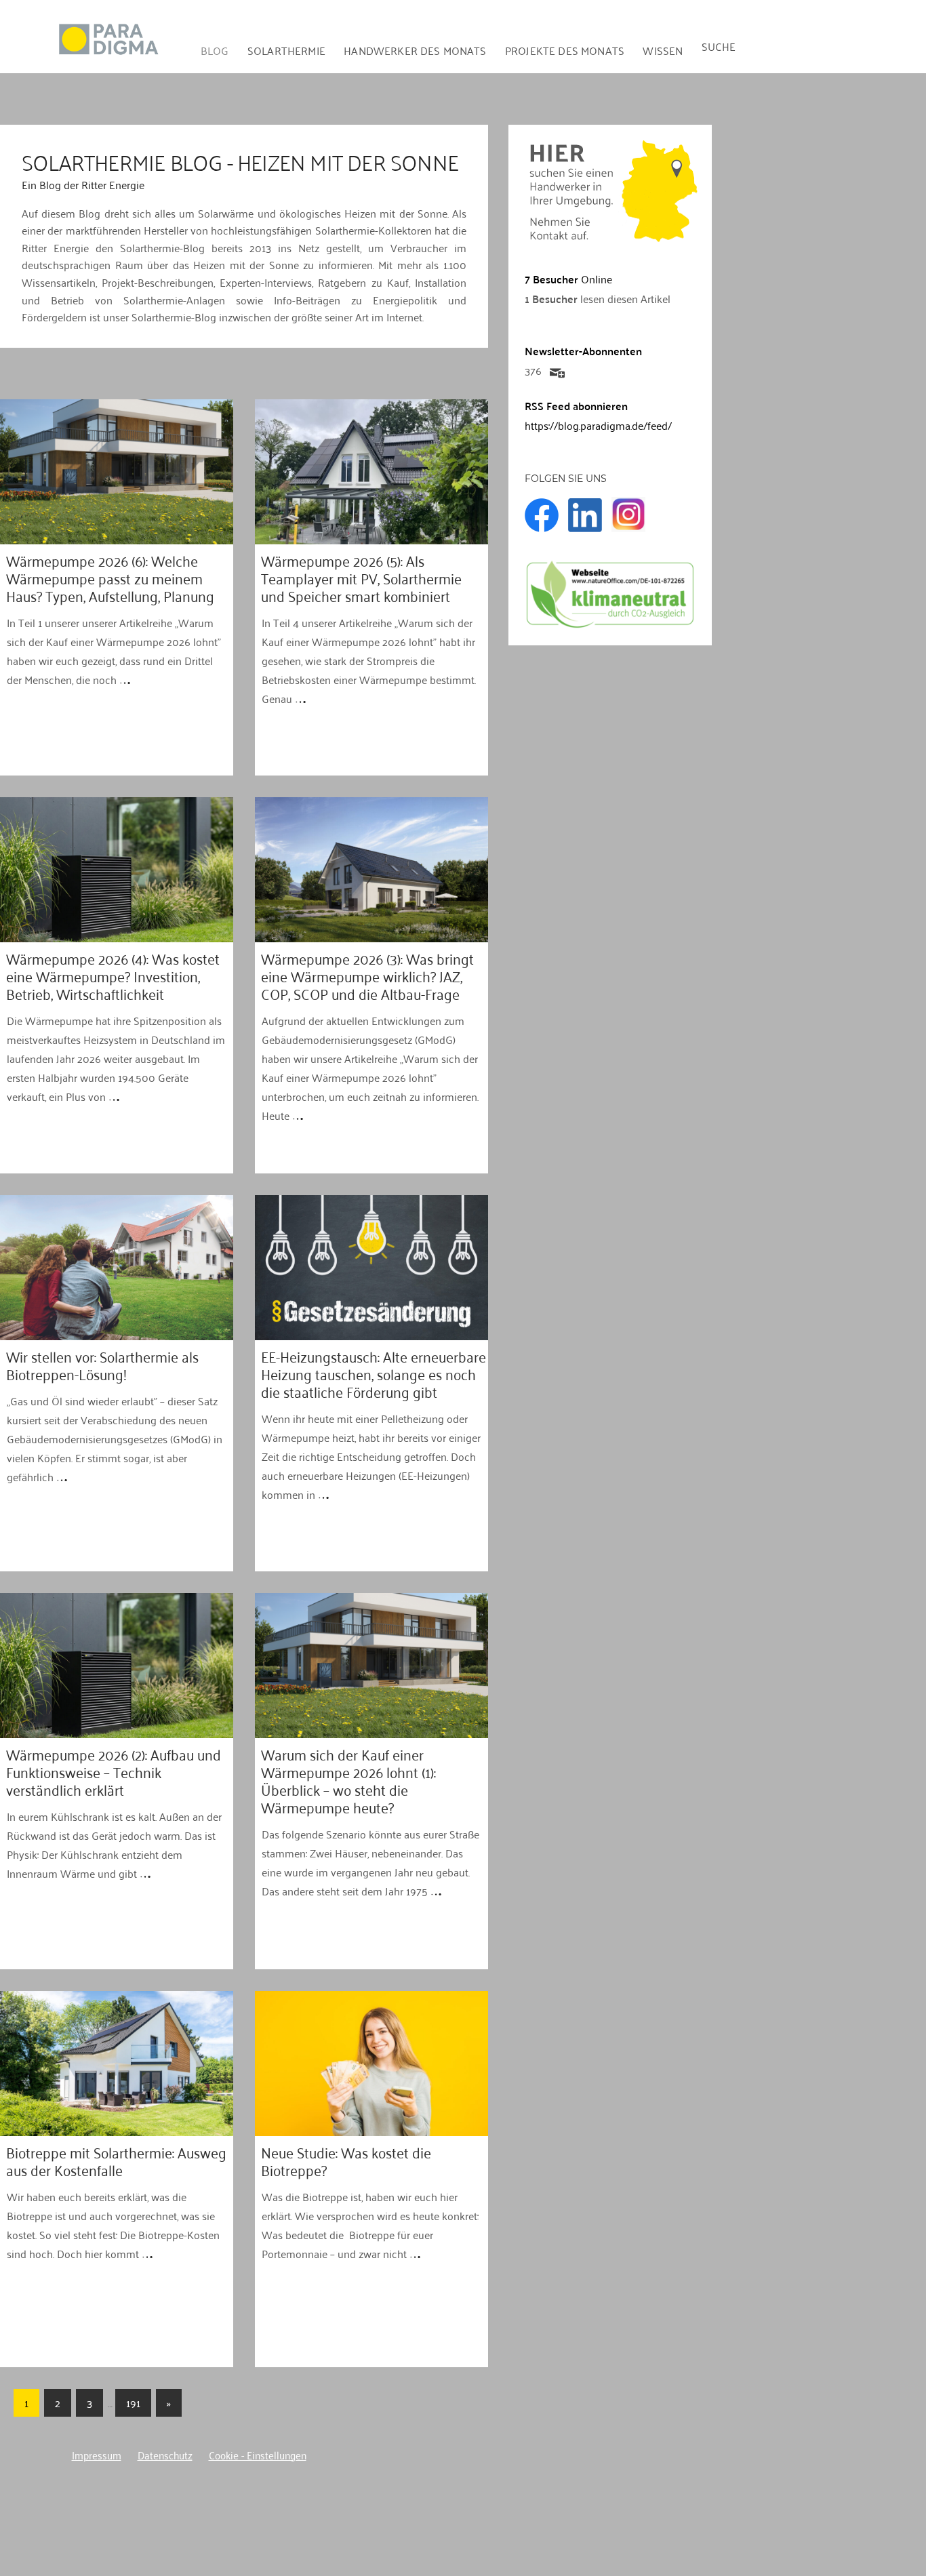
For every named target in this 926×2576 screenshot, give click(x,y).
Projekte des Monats (565, 50)
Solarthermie (286, 50)
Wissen (663, 50)
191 (133, 2402)
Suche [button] (719, 46)
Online (568, 279)
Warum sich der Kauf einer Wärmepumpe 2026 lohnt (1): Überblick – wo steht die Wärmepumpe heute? (348, 1778)
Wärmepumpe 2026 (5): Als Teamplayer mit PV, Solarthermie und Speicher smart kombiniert (361, 575)
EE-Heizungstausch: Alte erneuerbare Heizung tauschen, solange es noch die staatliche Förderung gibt (374, 1371)
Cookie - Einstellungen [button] (258, 2454)
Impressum (97, 2454)
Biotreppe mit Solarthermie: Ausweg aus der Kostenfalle (116, 2158)
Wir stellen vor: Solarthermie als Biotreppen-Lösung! (102, 1362)
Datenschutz (165, 2454)
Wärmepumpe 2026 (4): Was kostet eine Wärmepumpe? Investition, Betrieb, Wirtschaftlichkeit (113, 973)
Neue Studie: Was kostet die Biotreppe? (346, 2158)
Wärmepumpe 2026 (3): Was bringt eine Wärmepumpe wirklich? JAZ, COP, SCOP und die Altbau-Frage (367, 973)
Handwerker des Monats (415, 50)
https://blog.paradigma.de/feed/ (598, 425)
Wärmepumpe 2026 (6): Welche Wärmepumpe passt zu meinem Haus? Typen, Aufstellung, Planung (110, 575)
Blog (215, 50)
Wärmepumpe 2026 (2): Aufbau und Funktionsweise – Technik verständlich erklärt (114, 1769)
